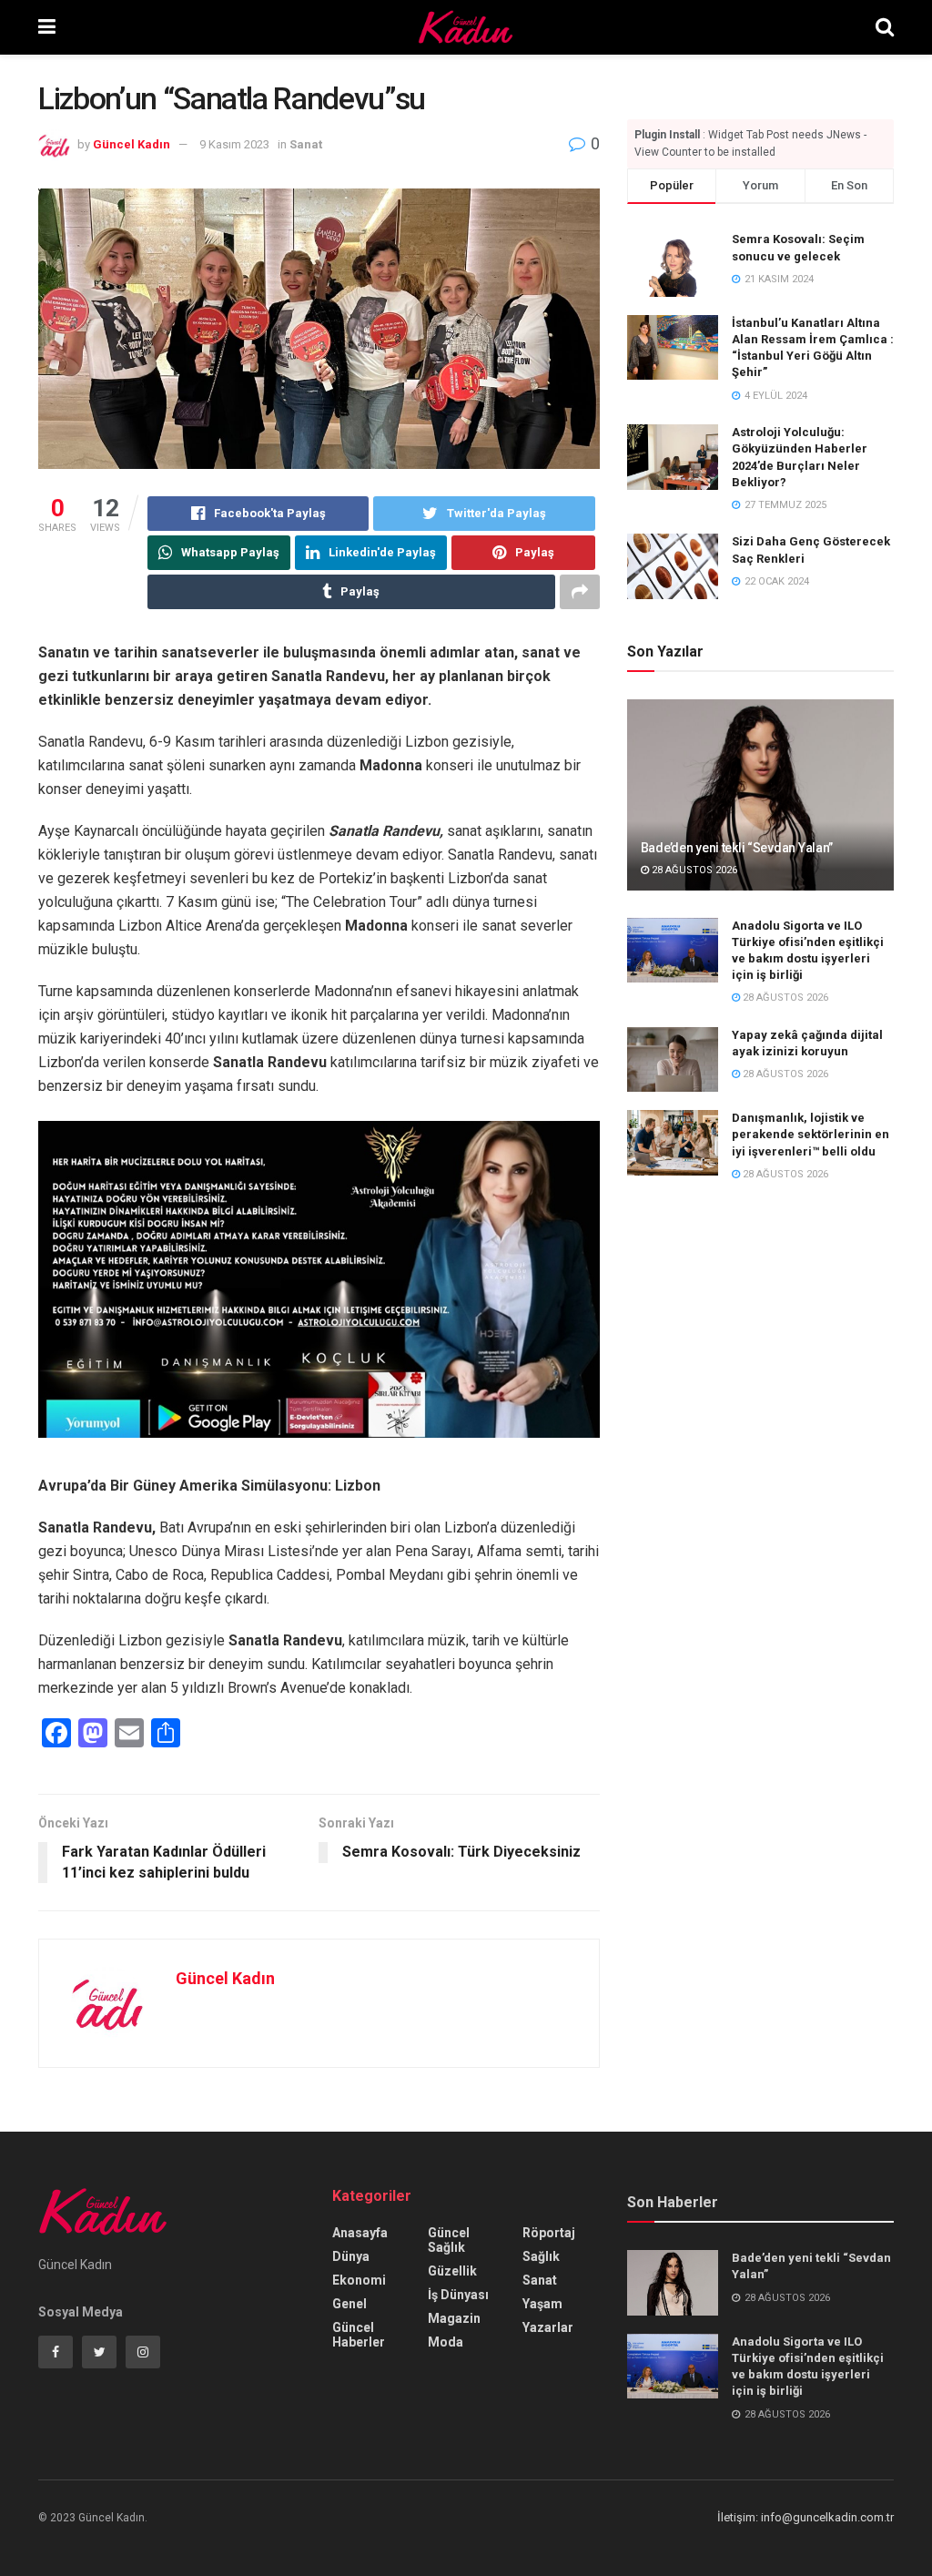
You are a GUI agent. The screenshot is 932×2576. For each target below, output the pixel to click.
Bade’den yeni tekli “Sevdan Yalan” (737, 848)
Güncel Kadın (132, 144)
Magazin (454, 2318)
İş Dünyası (458, 2295)
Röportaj (549, 2233)
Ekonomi (359, 2280)
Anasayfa (360, 2233)
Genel (349, 2304)
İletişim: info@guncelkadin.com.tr (805, 2517)
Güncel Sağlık (449, 2240)
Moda (446, 2342)
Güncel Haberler (359, 2335)
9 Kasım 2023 (234, 144)
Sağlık (541, 2256)
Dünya (351, 2256)
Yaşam (542, 2304)
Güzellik (452, 2271)
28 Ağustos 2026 (693, 870)
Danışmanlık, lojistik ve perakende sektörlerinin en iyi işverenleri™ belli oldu (810, 1134)
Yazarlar (548, 2327)
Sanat (306, 144)
